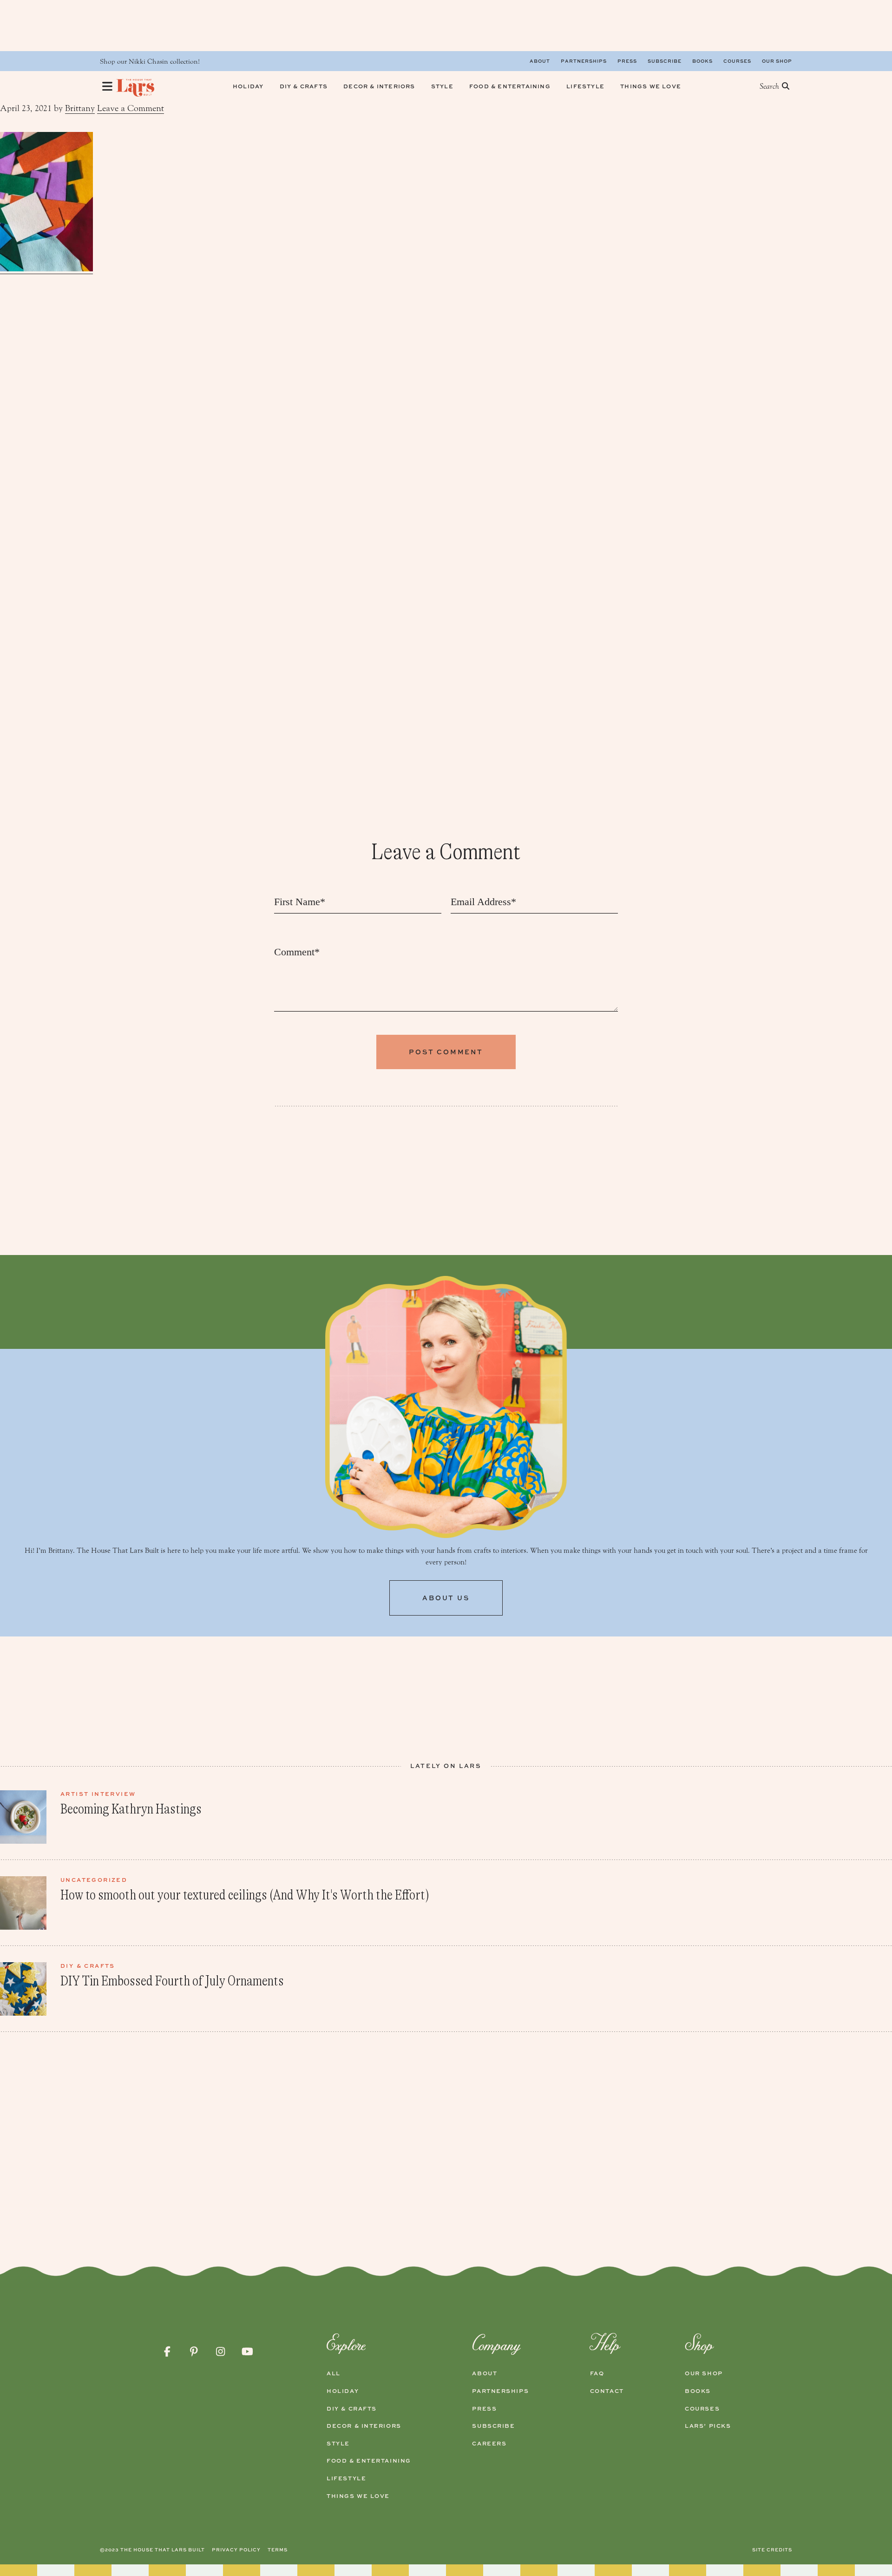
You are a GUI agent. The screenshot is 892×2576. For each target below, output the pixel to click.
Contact (607, 2391)
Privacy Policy (236, 2550)
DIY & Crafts (352, 2409)
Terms (278, 2550)
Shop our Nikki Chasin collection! (150, 62)
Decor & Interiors (364, 2426)
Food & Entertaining (369, 2461)
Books (702, 61)
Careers (489, 2444)
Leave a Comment (131, 108)
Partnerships (584, 61)
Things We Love (358, 2496)
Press (627, 61)
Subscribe (665, 61)
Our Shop (777, 61)
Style (338, 2444)
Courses (737, 61)
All (334, 2373)
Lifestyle (346, 2478)
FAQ (597, 2373)
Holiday (343, 2391)
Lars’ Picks (708, 2426)
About (540, 61)
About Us (446, 1598)
